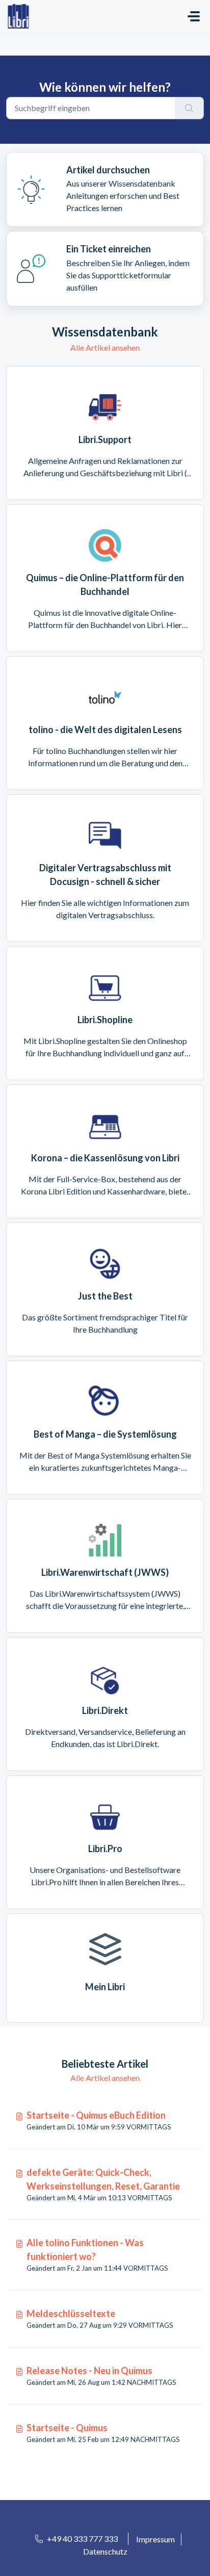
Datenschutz (105, 2551)
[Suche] (189, 108)
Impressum (155, 2539)
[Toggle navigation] (194, 16)
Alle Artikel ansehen (105, 347)
